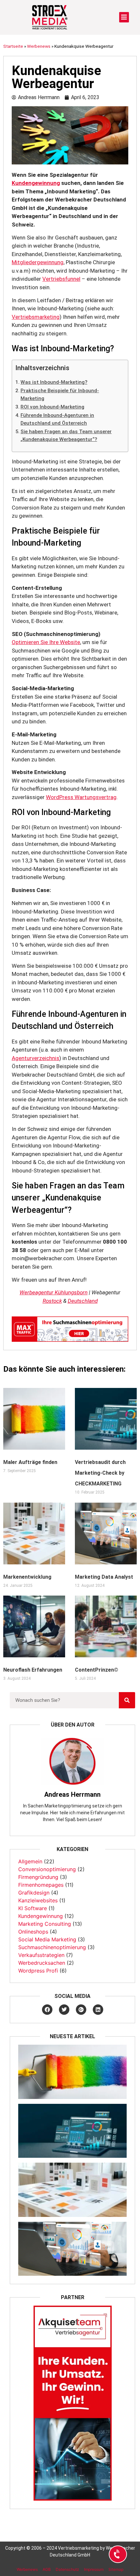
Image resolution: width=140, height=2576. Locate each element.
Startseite (13, 46)
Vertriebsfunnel (61, 279)
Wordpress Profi (38, 1971)
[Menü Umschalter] (124, 17)
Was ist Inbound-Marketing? (54, 382)
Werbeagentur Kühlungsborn (54, 1292)
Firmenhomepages (41, 1885)
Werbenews (39, 46)
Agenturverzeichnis (35, 1058)
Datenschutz (67, 2569)
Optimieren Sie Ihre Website (46, 642)
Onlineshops (33, 1932)
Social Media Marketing (47, 1939)
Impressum (94, 2569)
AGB (47, 2569)
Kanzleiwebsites (38, 1900)
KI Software (33, 1908)
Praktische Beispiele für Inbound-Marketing (60, 395)
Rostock (52, 1301)
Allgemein (30, 1861)
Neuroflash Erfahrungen (33, 1670)
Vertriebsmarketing (36, 317)
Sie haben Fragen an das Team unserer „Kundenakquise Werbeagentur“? (66, 436)
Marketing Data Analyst (104, 1577)
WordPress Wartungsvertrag (81, 797)
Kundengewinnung (36, 183)
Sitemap (116, 2569)
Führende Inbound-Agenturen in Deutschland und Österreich (57, 419)
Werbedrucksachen (42, 1963)
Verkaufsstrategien (41, 1955)
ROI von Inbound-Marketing (52, 407)
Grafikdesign (34, 1893)
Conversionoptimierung (47, 1869)
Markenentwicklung (27, 1577)
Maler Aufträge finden (30, 1462)
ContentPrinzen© (97, 1670)
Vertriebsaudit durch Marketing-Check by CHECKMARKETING (100, 1473)
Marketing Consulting (45, 1924)
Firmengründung (38, 1877)
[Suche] (127, 1700)
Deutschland (83, 1301)
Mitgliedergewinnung (38, 262)
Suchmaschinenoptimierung (52, 1947)
